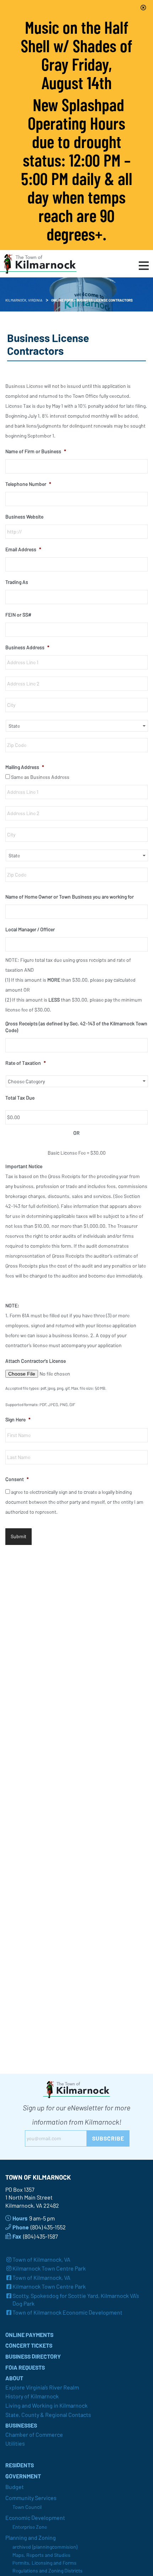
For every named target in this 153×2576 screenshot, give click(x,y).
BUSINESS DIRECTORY (33, 2356)
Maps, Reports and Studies (41, 2555)
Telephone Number (28, 484)
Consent (17, 1479)
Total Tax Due (20, 1098)
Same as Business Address (40, 777)
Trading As (17, 582)
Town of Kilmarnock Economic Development (67, 2312)
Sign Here (18, 1419)
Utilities (15, 2443)
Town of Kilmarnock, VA (41, 2259)
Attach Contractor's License (36, 1361)
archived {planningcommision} (45, 2547)
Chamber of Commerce (34, 2434)
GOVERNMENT (23, 2476)
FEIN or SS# (18, 615)
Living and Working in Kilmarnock (46, 2405)
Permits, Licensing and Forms (44, 2563)
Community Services (31, 2498)
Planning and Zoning (31, 2537)
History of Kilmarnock (32, 2396)
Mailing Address (25, 767)
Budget (15, 2487)
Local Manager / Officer (30, 929)
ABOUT (14, 2378)
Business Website (24, 517)
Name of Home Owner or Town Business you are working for (70, 897)
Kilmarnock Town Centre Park (49, 2268)
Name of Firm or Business (36, 451)
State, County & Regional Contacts (48, 2415)
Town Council (27, 2507)
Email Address (23, 549)
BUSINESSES (21, 2425)
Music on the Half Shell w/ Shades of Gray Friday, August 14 (76, 55)
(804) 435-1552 (48, 2227)
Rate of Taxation (26, 1063)
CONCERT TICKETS (29, 2345)
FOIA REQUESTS (25, 2367)
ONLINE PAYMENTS (29, 2335)
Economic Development (35, 2518)
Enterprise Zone (30, 2527)
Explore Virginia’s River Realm (42, 2387)
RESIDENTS (20, 2465)
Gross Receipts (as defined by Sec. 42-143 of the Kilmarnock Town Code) (76, 1027)
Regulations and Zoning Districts (48, 2570)
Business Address (27, 647)
